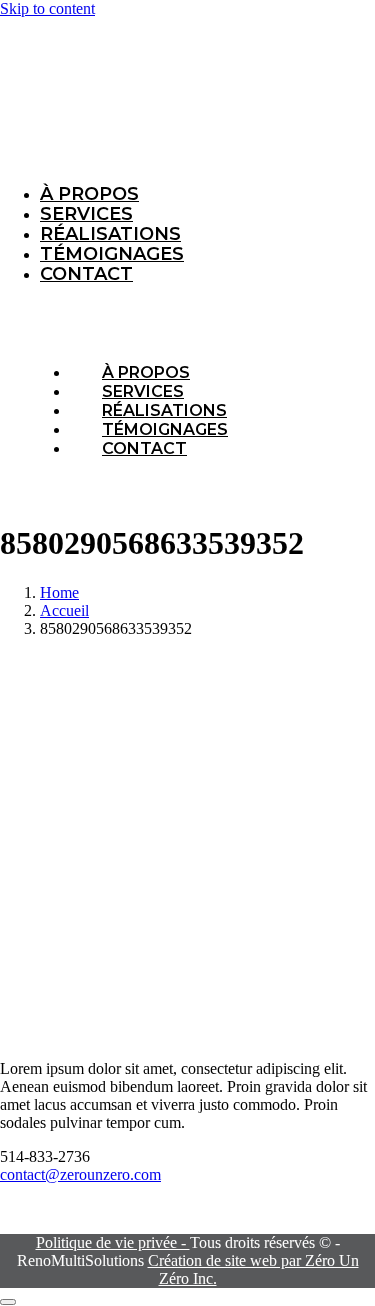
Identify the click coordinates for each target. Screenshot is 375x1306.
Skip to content (47, 8)
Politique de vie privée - (113, 1242)
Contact (86, 274)
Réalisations (110, 234)
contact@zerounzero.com (80, 1174)
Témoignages (112, 254)
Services (86, 214)
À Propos (89, 194)
